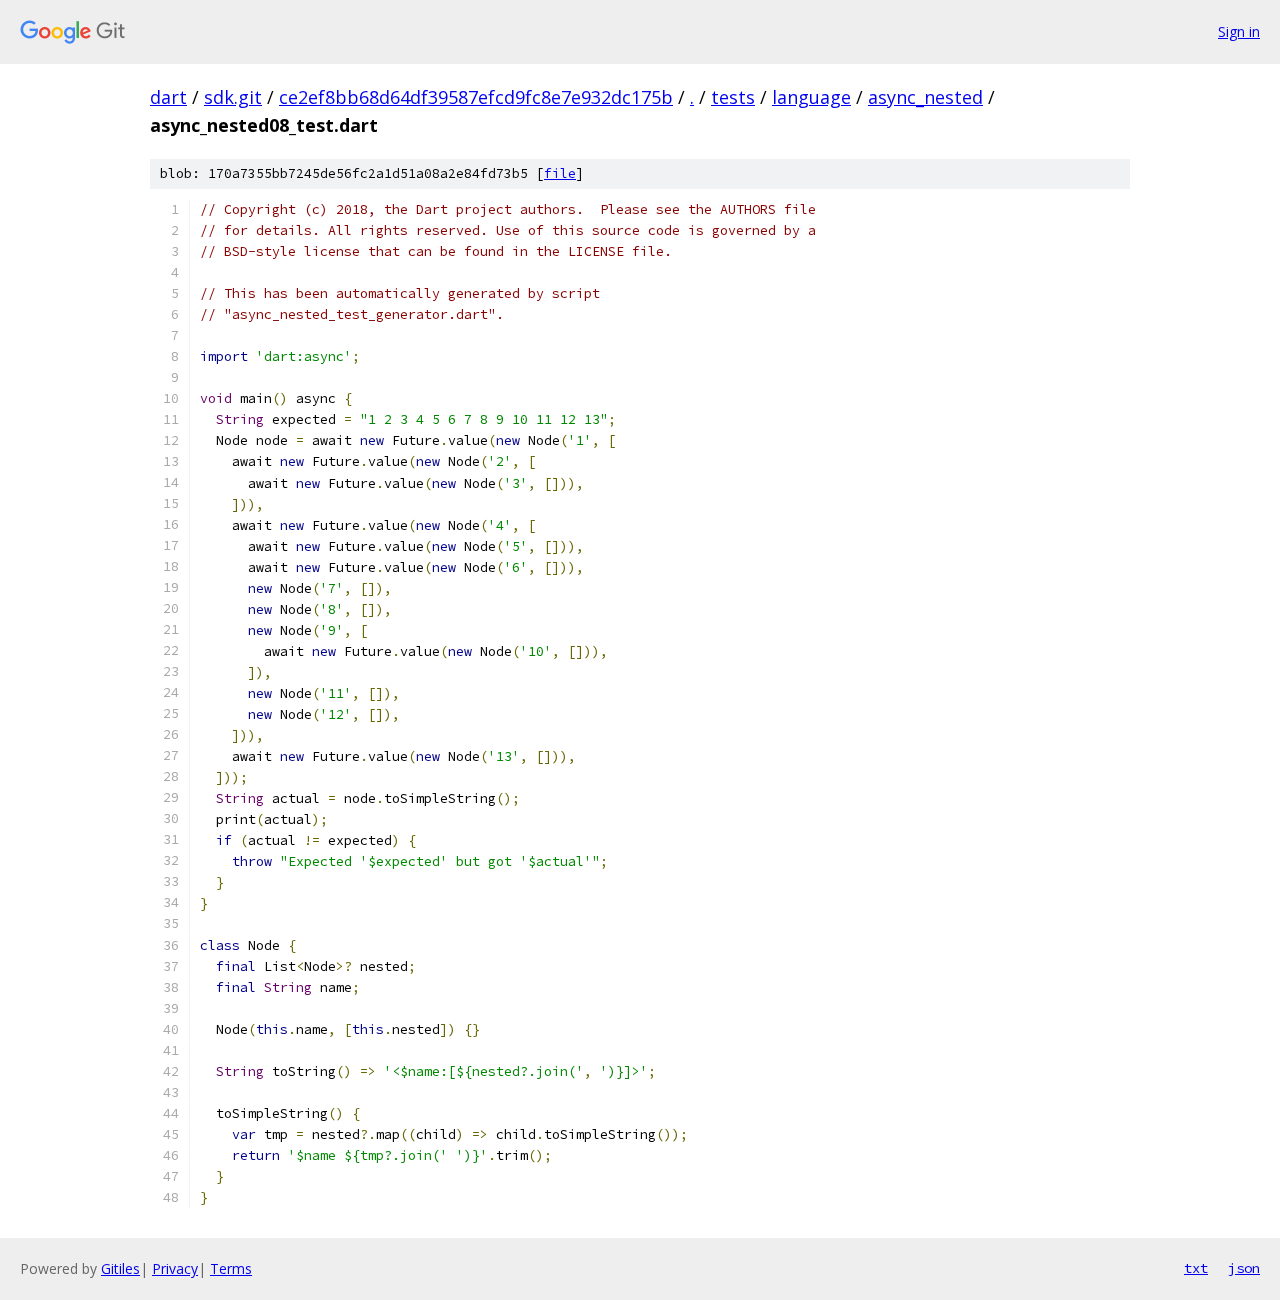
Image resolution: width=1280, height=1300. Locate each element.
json (1244, 1268)
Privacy (175, 1268)
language (811, 97)
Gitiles (120, 1268)
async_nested (925, 97)
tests (733, 97)
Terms (231, 1268)
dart (168, 97)
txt (1196, 1268)
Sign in (1239, 31)
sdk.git (233, 97)
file (560, 173)
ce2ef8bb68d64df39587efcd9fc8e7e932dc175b (476, 97)
